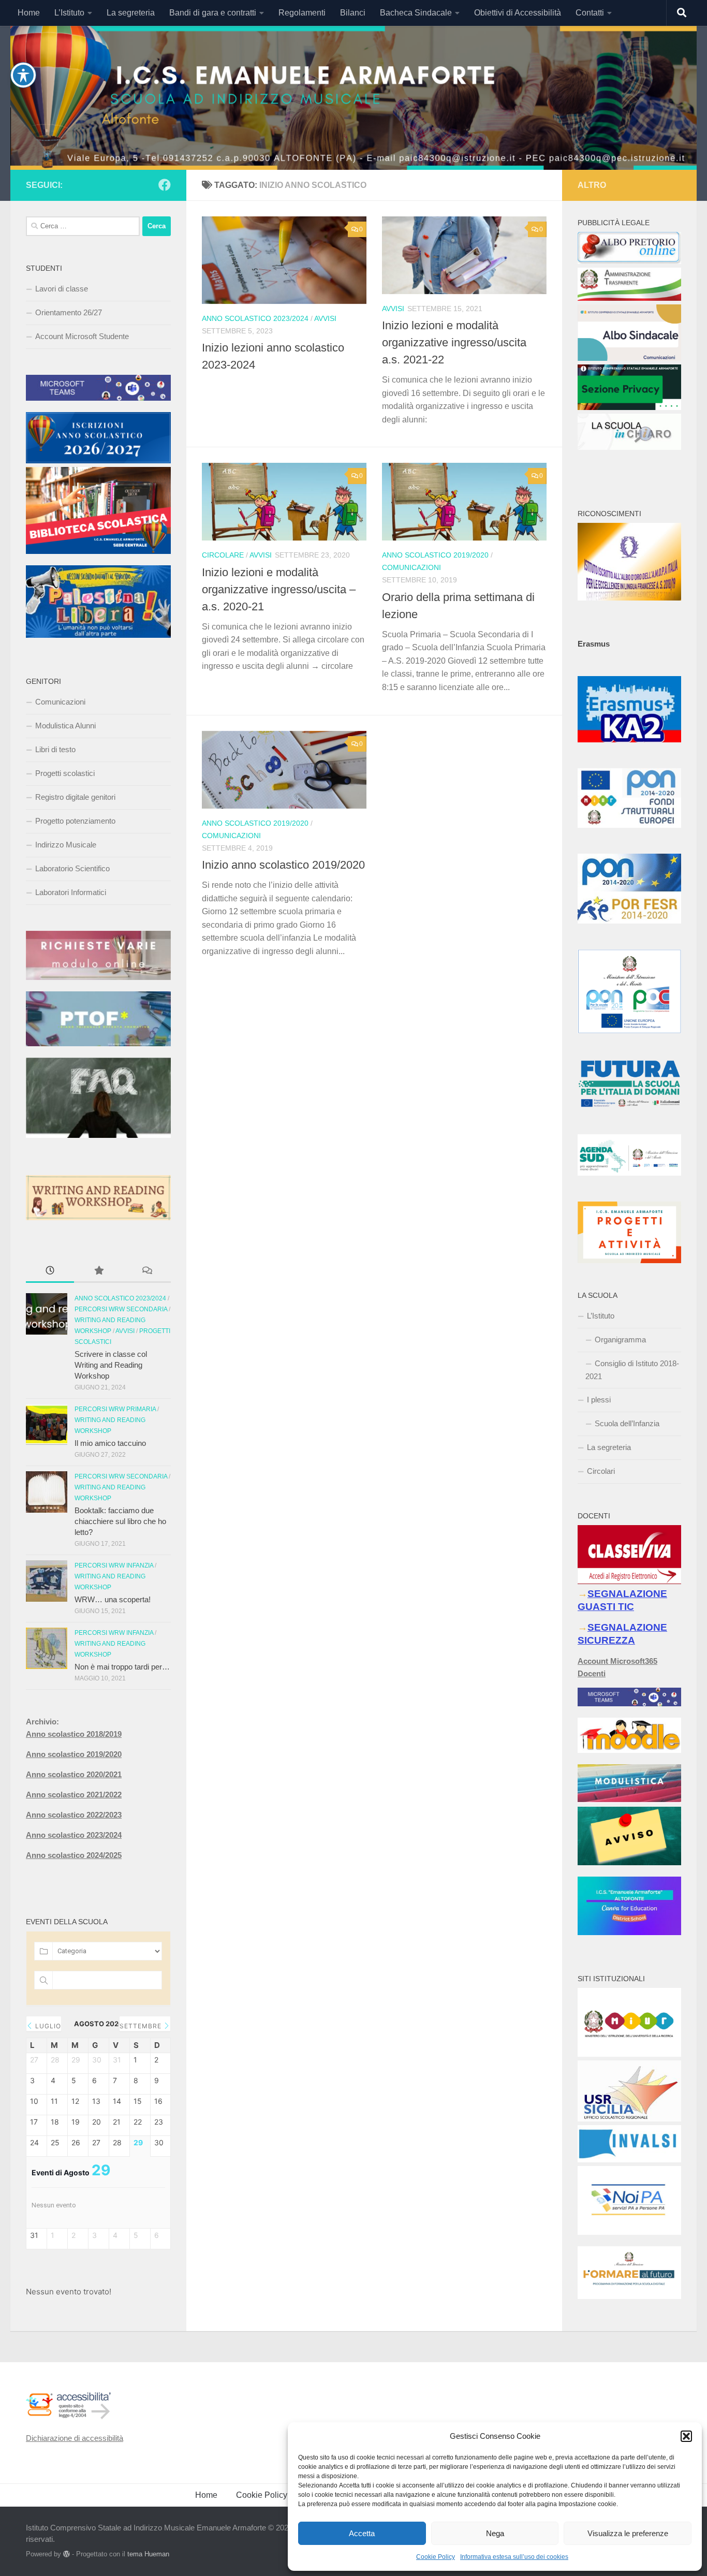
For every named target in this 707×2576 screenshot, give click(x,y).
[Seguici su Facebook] (165, 185)
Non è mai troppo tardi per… (122, 1667)
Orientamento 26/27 (69, 312)
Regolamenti (302, 13)
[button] (686, 2436)
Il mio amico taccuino (110, 1443)
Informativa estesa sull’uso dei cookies (514, 2557)
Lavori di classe (62, 289)
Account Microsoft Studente (82, 336)
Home (29, 13)
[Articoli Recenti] (50, 1272)
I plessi (599, 1400)
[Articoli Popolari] (98, 1272)
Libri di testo (55, 749)
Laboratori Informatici (71, 892)
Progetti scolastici (65, 773)
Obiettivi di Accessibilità (518, 13)
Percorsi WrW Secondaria (121, 1309)
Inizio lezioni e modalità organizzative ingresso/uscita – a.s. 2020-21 (279, 589)
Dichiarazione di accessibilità (75, 2438)
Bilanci (353, 13)
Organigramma (620, 1340)
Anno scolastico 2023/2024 (255, 318)
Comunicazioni (411, 567)
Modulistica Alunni (65, 726)
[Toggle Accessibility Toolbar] (23, 75)
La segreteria (131, 13)
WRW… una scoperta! (113, 1599)
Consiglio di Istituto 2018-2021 (632, 1370)
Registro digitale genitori (75, 797)
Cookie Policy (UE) (271, 2495)
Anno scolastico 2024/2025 (74, 1855)
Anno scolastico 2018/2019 (74, 1734)
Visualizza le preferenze (628, 2533)
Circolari (601, 1471)
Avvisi (325, 318)
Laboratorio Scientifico (72, 868)
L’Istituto (69, 13)
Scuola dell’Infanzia (627, 1423)
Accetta (362, 2533)
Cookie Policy (436, 2557)
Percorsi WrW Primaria (115, 1409)
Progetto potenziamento (75, 821)
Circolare (223, 555)
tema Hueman (148, 2554)
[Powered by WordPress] (67, 2554)
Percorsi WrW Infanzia (114, 1565)
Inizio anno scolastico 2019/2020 (283, 865)
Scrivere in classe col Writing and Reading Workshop (111, 1365)
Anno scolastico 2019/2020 (435, 555)
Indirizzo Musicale (66, 845)
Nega (495, 2533)
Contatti (590, 13)
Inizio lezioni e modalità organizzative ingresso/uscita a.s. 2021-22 (454, 342)
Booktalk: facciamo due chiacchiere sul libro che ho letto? (120, 1521)
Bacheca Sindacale (416, 13)
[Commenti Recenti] (147, 1272)
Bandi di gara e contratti (213, 13)
